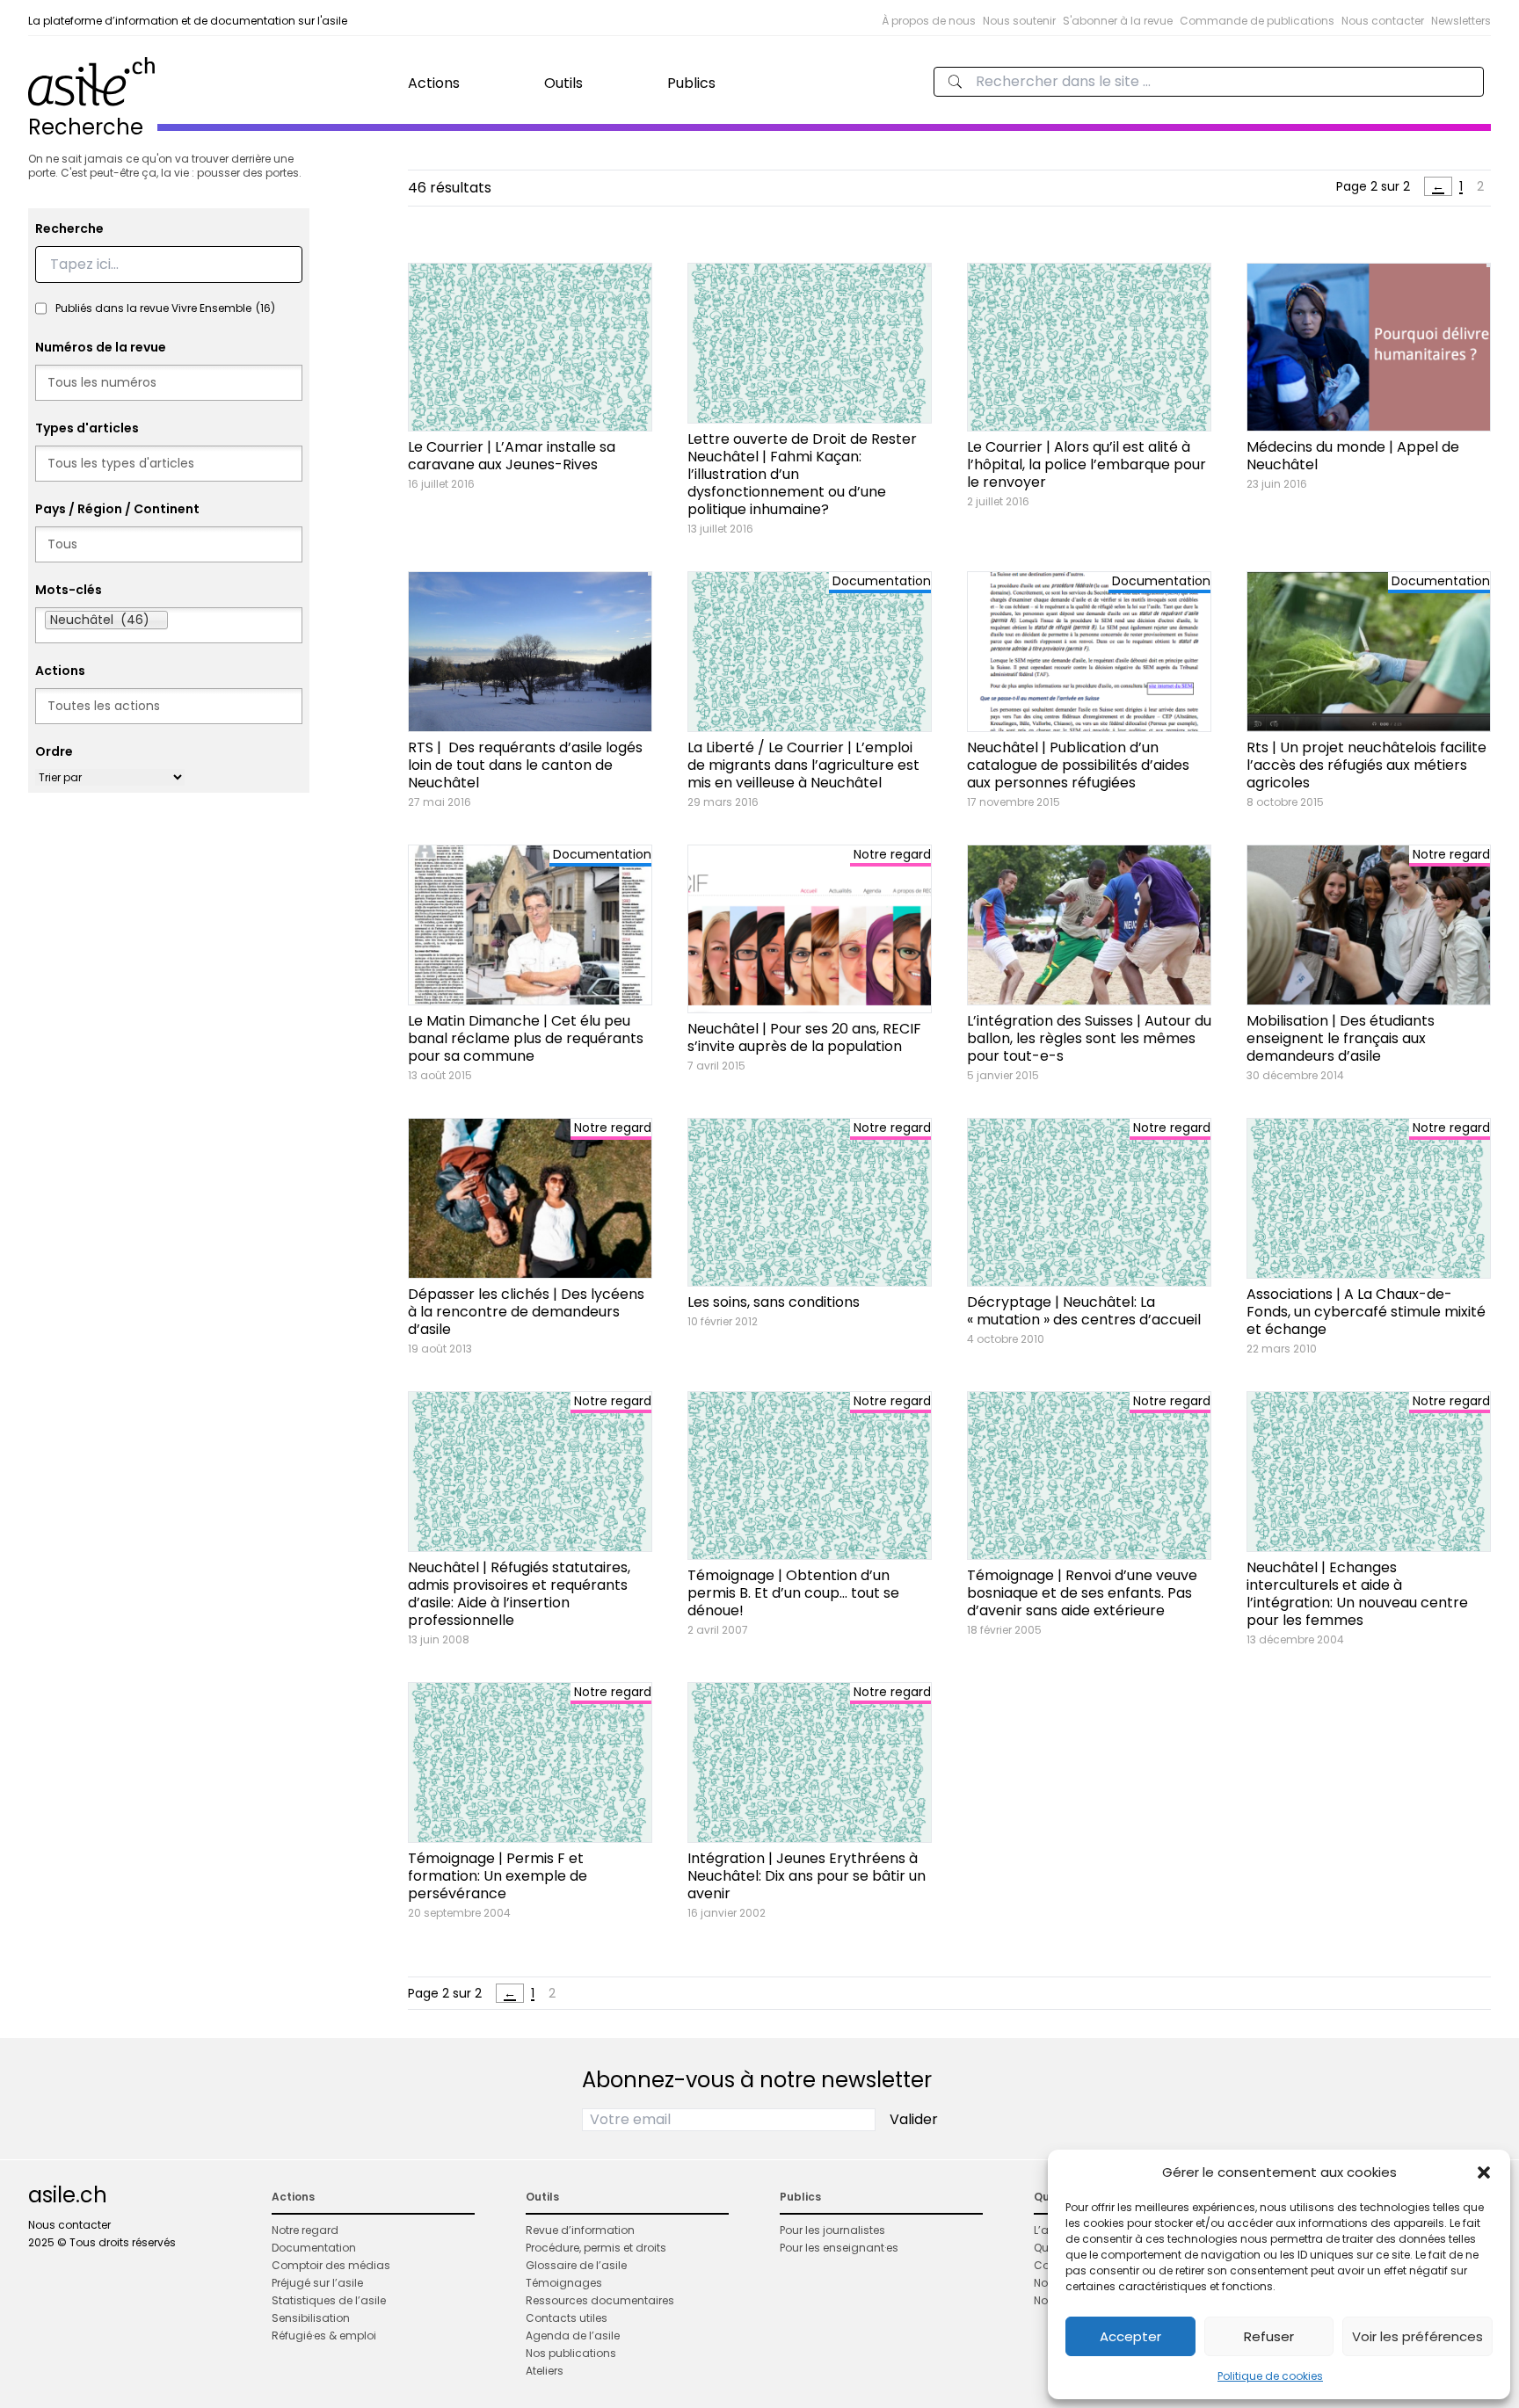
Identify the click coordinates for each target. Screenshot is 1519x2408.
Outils (563, 83)
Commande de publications (1257, 21)
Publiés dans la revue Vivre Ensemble (165, 308)
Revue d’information (580, 2230)
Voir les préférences (1417, 2336)
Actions (434, 83)
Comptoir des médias (331, 2265)
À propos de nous (929, 21)
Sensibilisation (311, 2318)
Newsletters (1461, 21)
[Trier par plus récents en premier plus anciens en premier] (110, 777)
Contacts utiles (567, 2318)
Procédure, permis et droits (596, 2248)
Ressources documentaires (600, 2300)
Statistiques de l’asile (329, 2300)
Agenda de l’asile (573, 2335)
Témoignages (564, 2283)
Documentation (314, 2248)
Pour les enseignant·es (839, 2248)
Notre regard (305, 2230)
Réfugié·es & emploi (324, 2335)
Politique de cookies (1270, 2376)
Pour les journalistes (832, 2230)
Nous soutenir (1019, 21)
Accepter (1130, 2336)
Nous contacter (1383, 21)
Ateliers (545, 2371)
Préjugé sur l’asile (317, 2283)
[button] (1484, 2172)
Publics (691, 83)
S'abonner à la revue (1118, 21)
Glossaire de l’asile (576, 2265)
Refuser (1269, 2336)
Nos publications (571, 2353)
